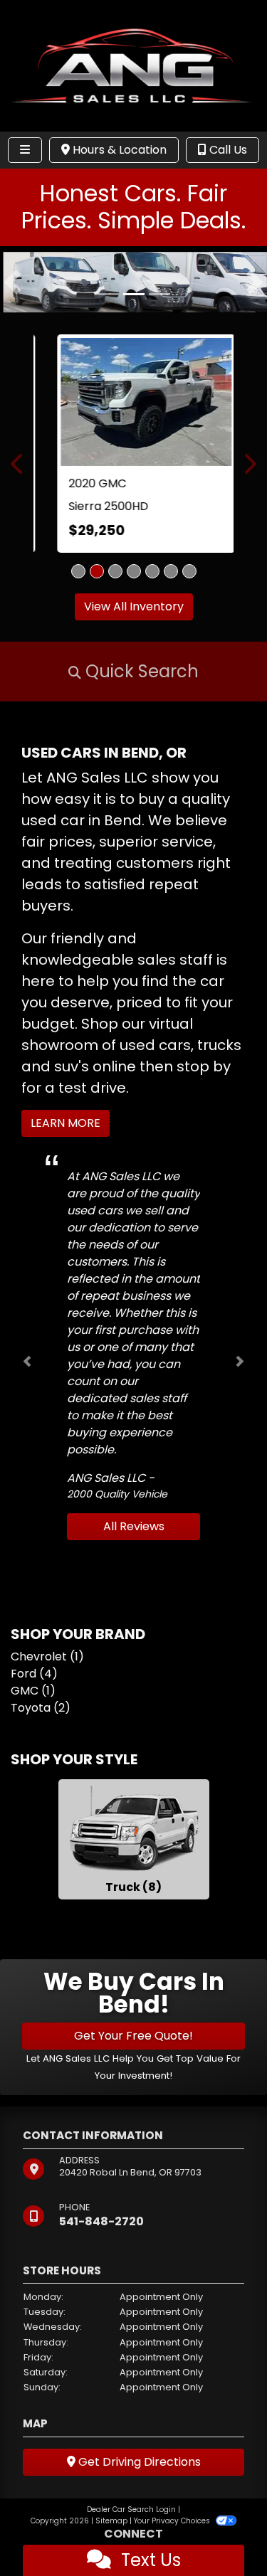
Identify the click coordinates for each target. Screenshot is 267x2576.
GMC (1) (33, 1690)
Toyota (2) (41, 1707)
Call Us (227, 150)
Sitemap (111, 2520)
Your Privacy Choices (173, 2520)
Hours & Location (118, 150)
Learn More (66, 1122)
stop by (204, 1066)
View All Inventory (134, 606)
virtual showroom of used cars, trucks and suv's (131, 1044)
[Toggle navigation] (25, 150)
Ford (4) (34, 1673)
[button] (12, 282)
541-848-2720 (101, 2221)
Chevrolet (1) (47, 1656)
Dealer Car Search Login (131, 2509)
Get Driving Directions (138, 2461)
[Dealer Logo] (133, 65)
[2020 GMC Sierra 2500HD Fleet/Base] (134, 401)
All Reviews (134, 1526)
